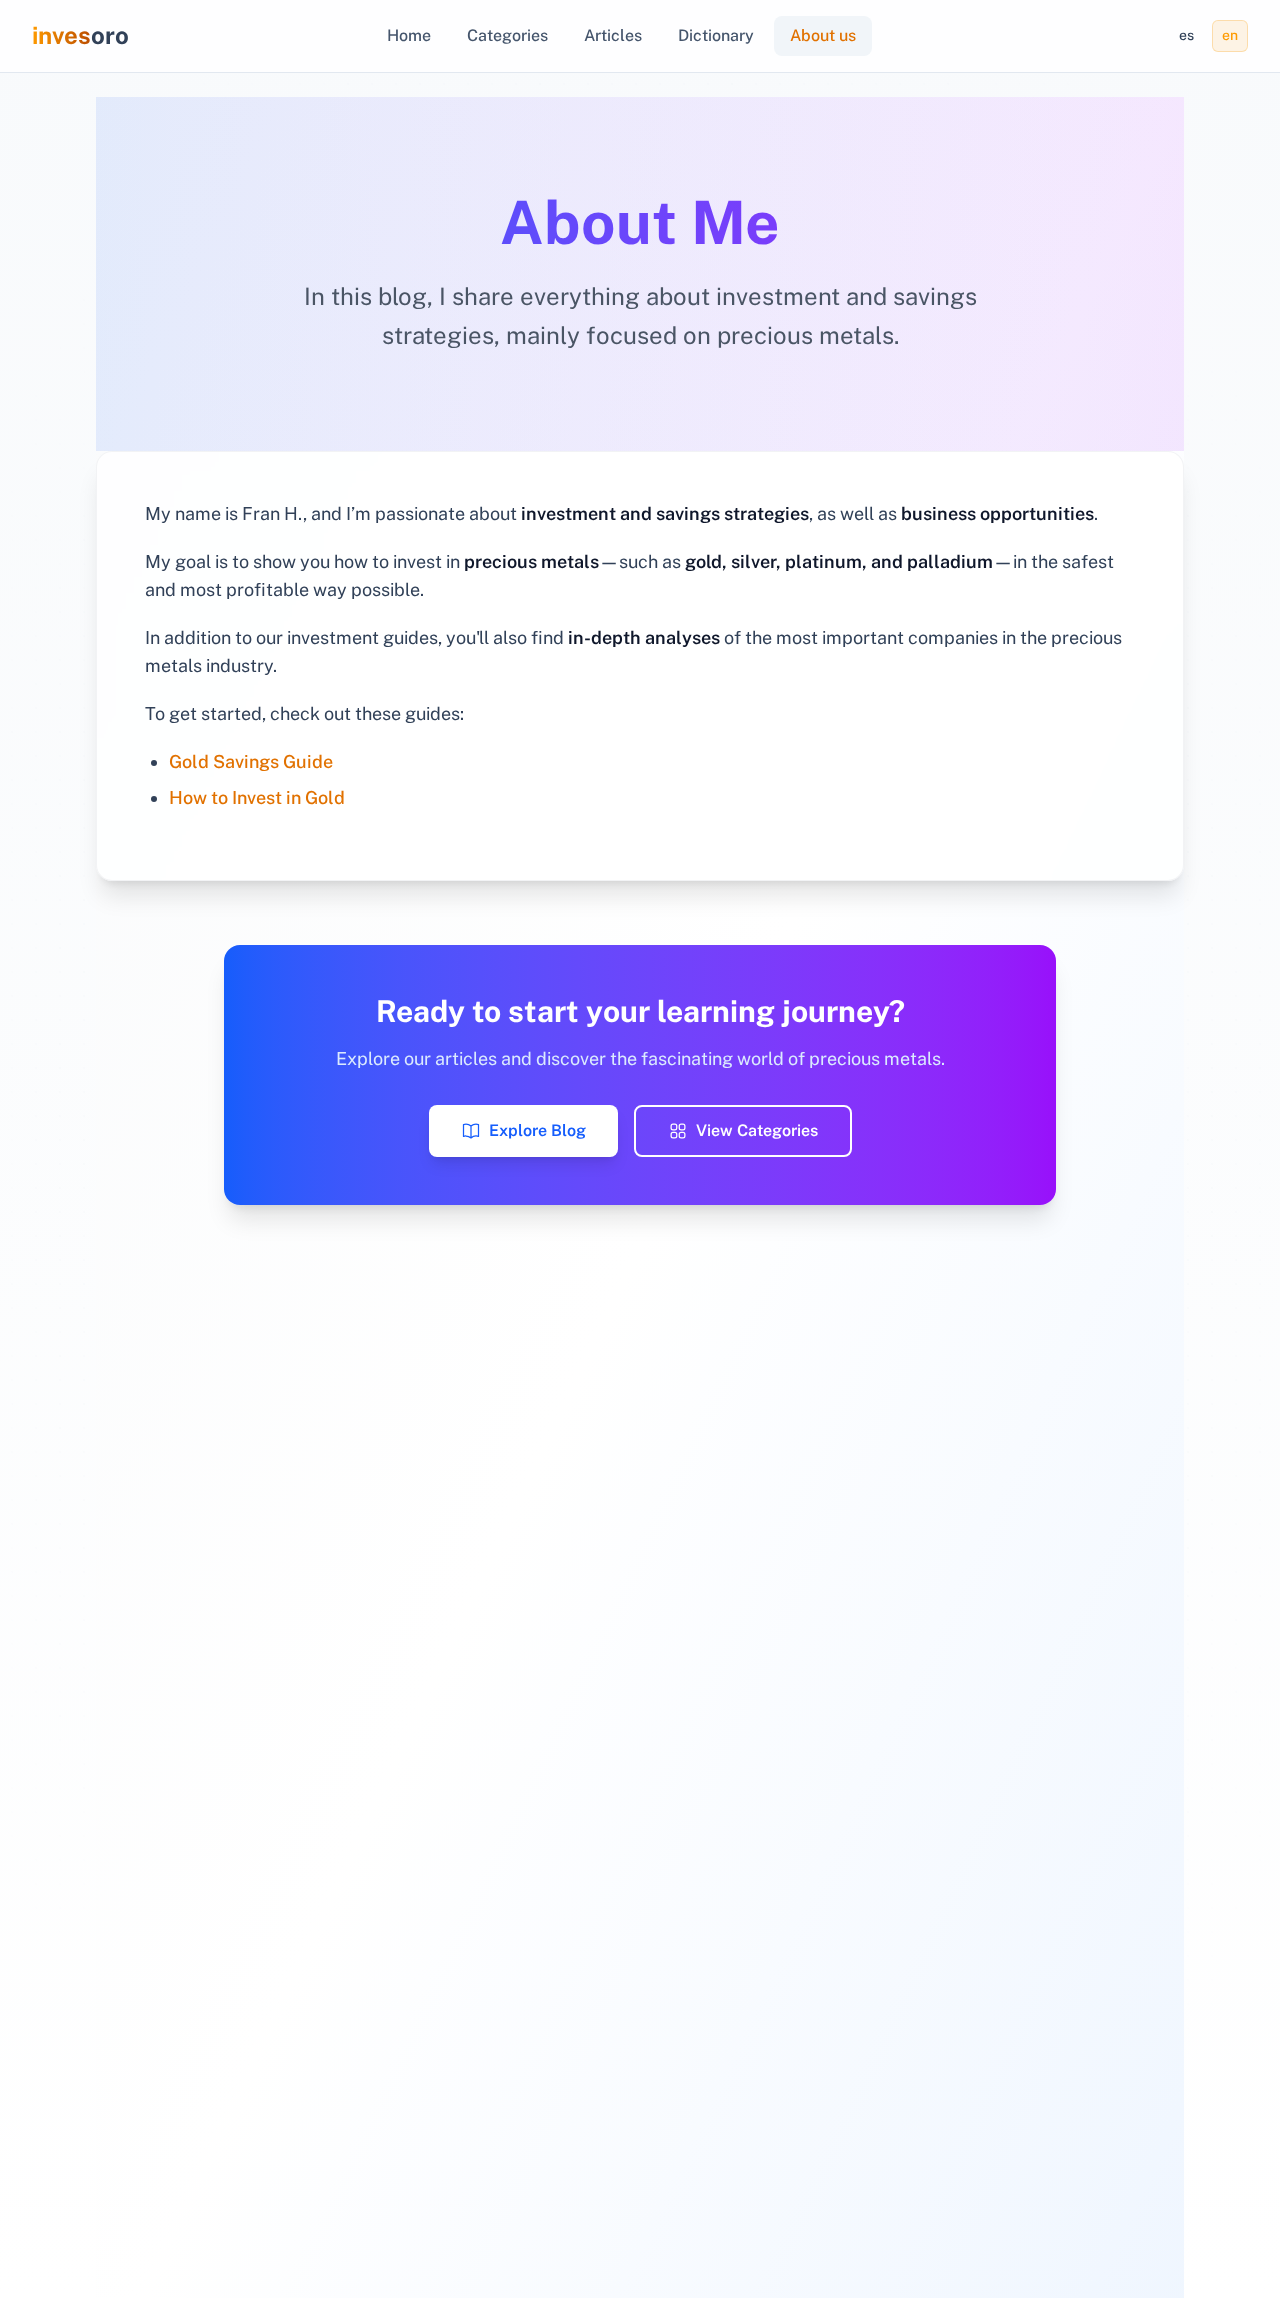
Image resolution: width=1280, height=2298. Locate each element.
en (1230, 35)
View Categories (757, 1130)
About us (823, 35)
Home (409, 35)
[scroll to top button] (1248, 2198)
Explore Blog (537, 1130)
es (1186, 35)
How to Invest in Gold (257, 797)
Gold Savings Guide (251, 761)
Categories (507, 35)
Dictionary (716, 35)
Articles (613, 35)
